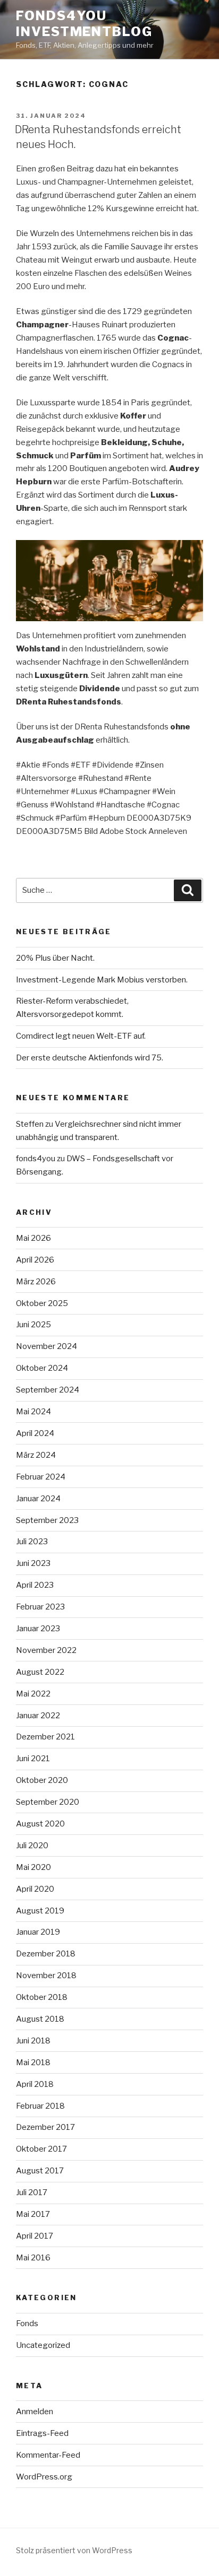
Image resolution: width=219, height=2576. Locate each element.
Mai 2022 (33, 1694)
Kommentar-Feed (48, 2455)
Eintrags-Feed (42, 2433)
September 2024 (48, 1390)
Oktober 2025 (42, 1303)
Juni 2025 (33, 1325)
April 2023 (35, 1585)
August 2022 (40, 1672)
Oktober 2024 (42, 1368)
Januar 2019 (38, 1932)
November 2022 (46, 1650)
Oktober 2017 (41, 2149)
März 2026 (36, 1282)
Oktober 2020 (42, 1780)
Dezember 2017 (45, 2127)
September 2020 (48, 1802)
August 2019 (40, 1911)
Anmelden (35, 2412)
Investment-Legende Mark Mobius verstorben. (102, 980)
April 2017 (35, 2236)
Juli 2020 (32, 1846)
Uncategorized (43, 2345)
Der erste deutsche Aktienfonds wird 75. (90, 1058)
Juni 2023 (33, 1563)
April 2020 (35, 1889)
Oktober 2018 (42, 1997)
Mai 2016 (33, 2258)
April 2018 (35, 2084)
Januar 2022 (38, 1716)
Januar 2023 (38, 1629)
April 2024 (35, 1433)
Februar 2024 (41, 1477)
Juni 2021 (33, 1759)
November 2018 (46, 1975)
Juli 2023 (32, 1542)
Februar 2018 (40, 2106)
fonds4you (36, 1159)
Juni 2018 (33, 2041)
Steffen (30, 1124)
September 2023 (47, 1520)
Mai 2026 (33, 1238)
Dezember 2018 (46, 1954)
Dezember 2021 (45, 1737)
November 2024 (47, 1346)
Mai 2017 (33, 2214)
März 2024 (36, 1455)
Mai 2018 (33, 2062)
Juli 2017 (32, 2192)
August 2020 (40, 1824)
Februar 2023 (40, 1607)
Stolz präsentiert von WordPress (74, 2550)
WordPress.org (44, 2477)
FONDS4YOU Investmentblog (84, 24)
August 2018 (40, 2019)
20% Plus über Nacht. (55, 958)
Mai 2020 (33, 1867)
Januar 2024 (38, 1499)
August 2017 (40, 2171)
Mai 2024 (33, 1412)
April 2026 (35, 1260)
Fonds (27, 2323)
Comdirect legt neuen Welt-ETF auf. (81, 1036)
